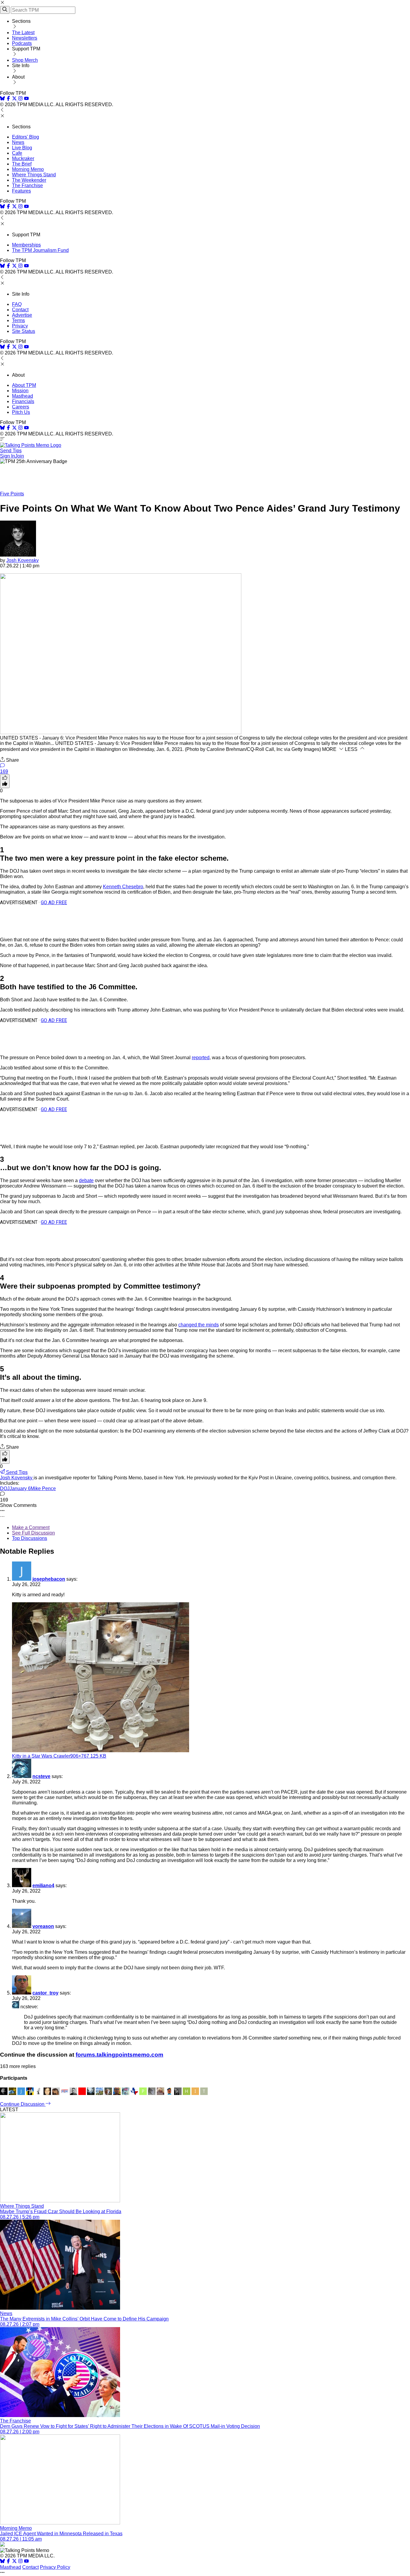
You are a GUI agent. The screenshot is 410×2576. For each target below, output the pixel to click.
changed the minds (199, 1325)
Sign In (8, 456)
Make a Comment (31, 1527)
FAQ (17, 304)
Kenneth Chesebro (123, 887)
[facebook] (8, 99)
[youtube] (26, 99)
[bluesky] (2, 99)
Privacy (20, 326)
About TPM (24, 385)
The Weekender (29, 180)
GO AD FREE (54, 902)
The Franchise (27, 185)
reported (201, 1058)
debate (86, 1180)
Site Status (24, 331)
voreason (43, 1926)
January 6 (20, 1488)
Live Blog (22, 148)
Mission (20, 391)
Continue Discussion (23, 2104)
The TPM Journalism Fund (40, 250)
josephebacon (49, 1579)
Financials (23, 401)
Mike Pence (43, 1488)
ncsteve (41, 1776)
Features (21, 191)
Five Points (12, 494)
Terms (18, 320)
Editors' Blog (26, 137)
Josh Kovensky (23, 560)
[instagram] (20, 99)
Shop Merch (25, 60)
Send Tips (11, 451)
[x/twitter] (15, 99)
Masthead (23, 396)
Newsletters (25, 38)
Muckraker (23, 158)
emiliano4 (43, 1886)
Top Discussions (30, 1538)
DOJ (5, 1488)
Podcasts (22, 43)
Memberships (26, 245)
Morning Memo (28, 169)
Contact (20, 310)
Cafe (17, 153)
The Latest (23, 33)
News (18, 142)
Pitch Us (21, 412)
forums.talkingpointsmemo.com (119, 2055)
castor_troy (45, 1993)
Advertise (22, 315)
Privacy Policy (55, 2567)
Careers (21, 407)
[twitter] (14, 2562)
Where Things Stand (34, 175)
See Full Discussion (33, 1533)
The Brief (22, 164)
